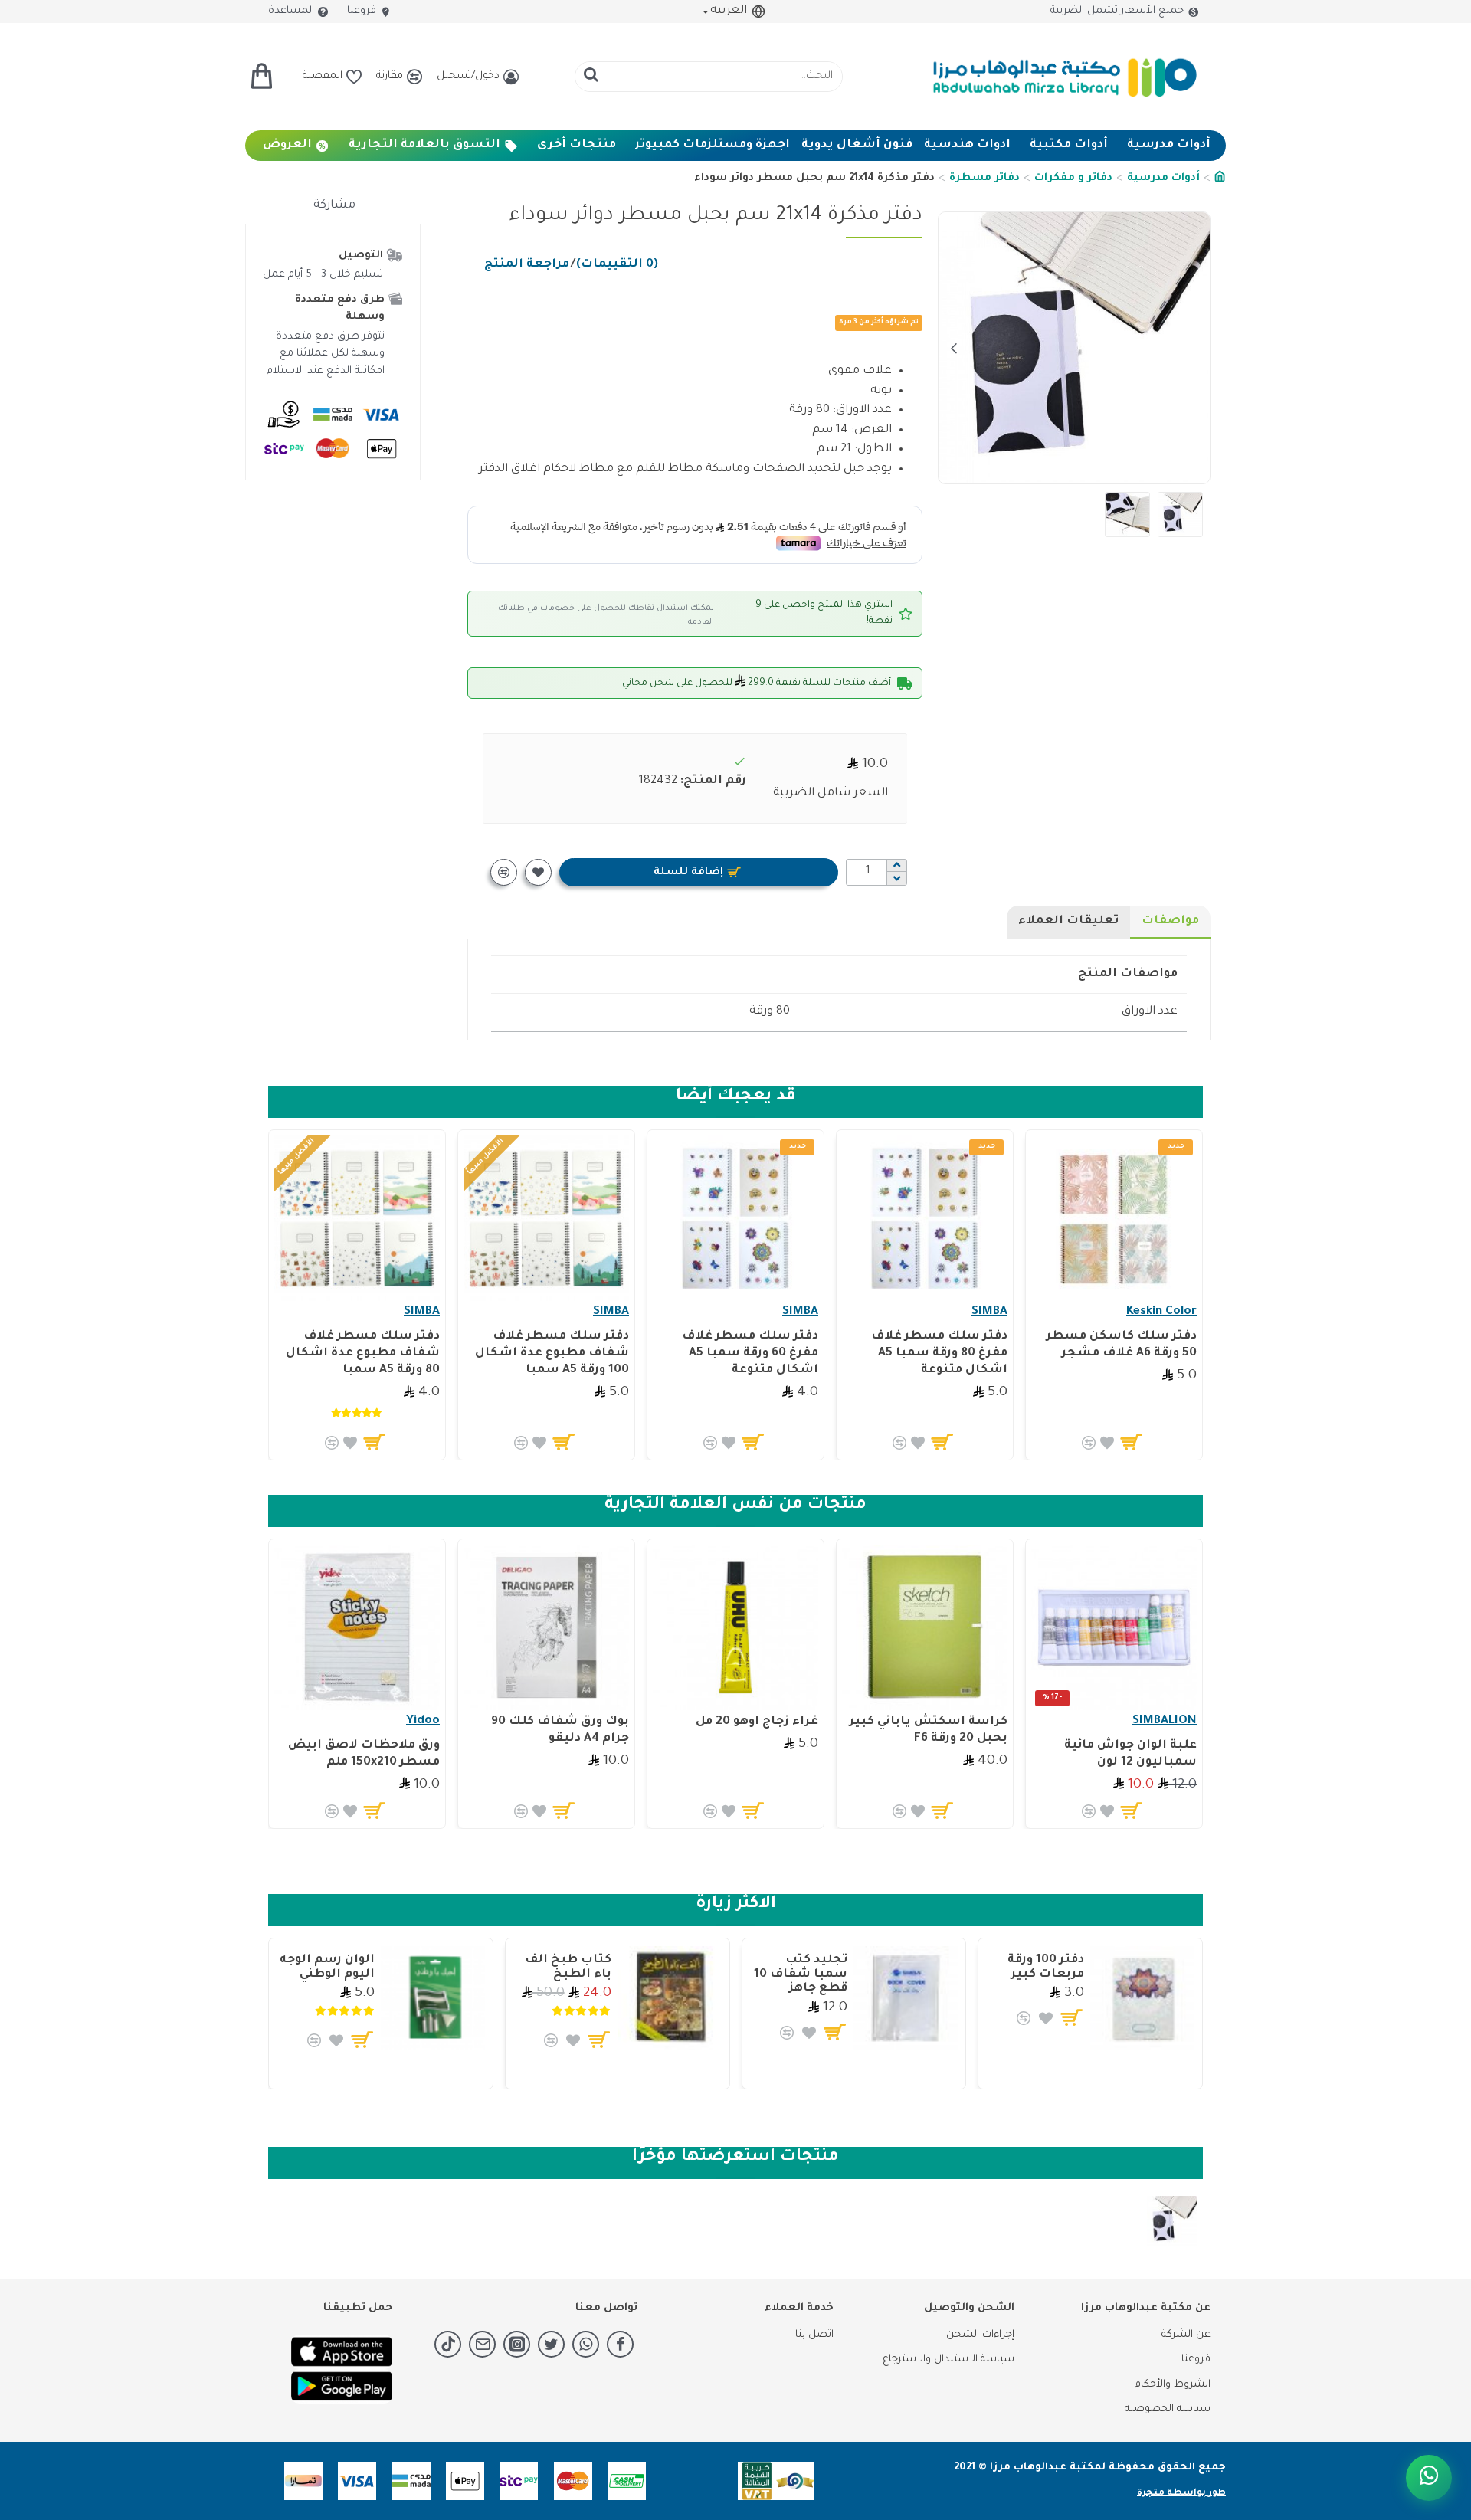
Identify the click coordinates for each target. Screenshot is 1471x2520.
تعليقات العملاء (1068, 921)
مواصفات (1170, 921)
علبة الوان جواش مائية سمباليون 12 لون (1130, 1754)
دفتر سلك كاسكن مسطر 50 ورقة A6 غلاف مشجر (1122, 1345)
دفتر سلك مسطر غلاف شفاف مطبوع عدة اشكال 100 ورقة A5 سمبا (552, 1353)
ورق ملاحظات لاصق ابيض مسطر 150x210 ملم (364, 1754)
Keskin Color (1161, 1312)
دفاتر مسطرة (984, 178)
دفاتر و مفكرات (1073, 178)
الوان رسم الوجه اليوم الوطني (327, 1968)
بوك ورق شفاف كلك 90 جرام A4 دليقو (560, 1730)
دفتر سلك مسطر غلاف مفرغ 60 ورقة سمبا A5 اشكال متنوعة (750, 1353)
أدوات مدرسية (1163, 178)
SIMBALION (1165, 1721)
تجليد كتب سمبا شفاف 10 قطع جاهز (801, 1974)
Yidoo (423, 1721)
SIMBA (989, 1312)
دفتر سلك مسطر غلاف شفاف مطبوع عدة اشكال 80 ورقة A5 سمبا (363, 1353)
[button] (1194, 348)
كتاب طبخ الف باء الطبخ (568, 1968)
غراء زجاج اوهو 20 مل (757, 1722)
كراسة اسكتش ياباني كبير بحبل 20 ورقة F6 (929, 1730)
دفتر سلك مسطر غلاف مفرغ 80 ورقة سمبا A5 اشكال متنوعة (939, 1353)
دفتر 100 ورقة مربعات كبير (1046, 1968)
